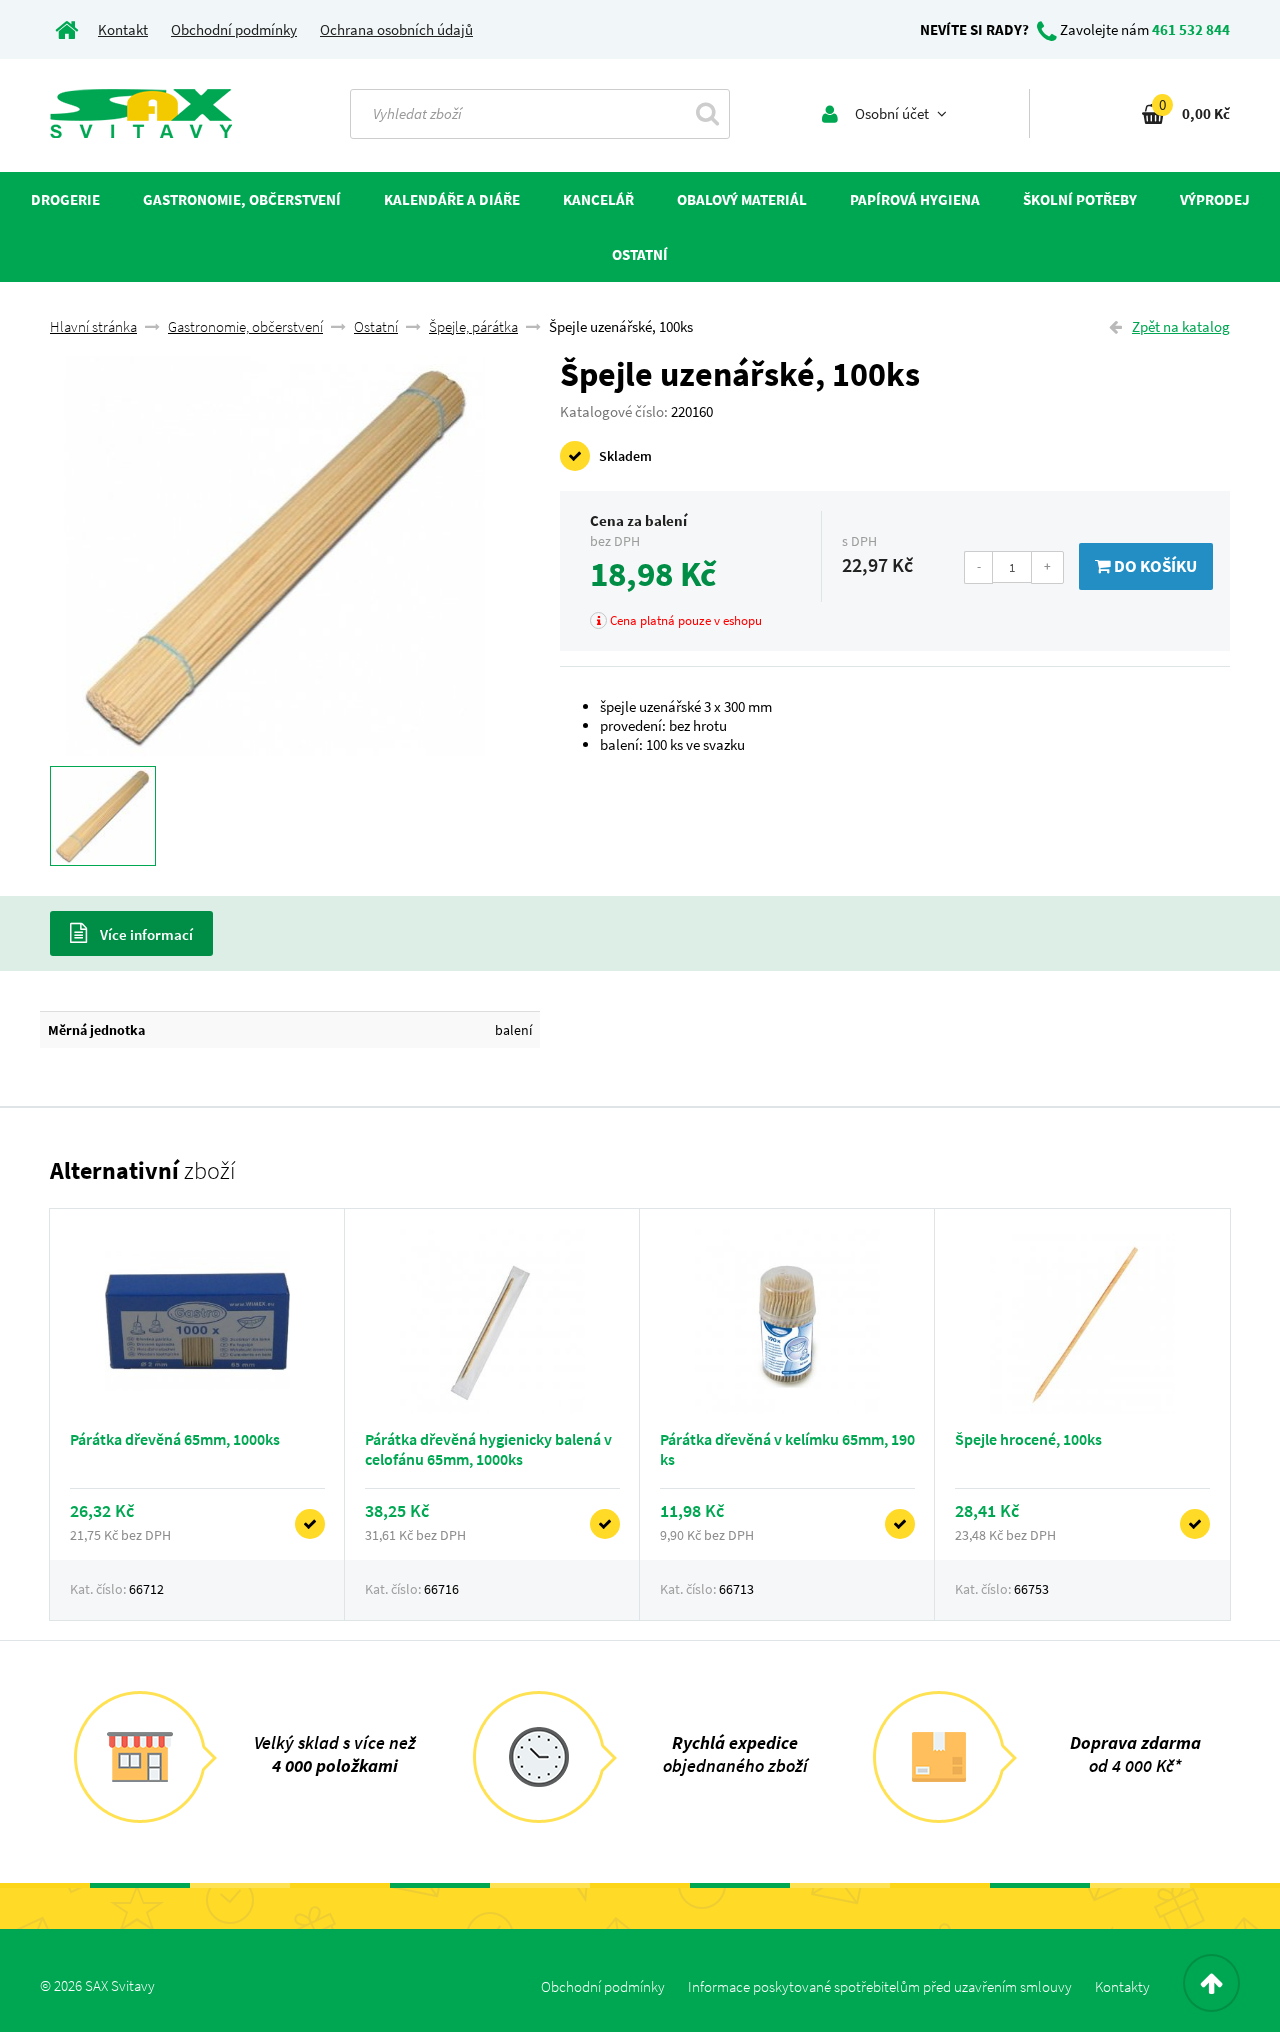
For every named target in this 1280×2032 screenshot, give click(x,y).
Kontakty (1122, 1986)
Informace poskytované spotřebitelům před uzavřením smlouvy (880, 1986)
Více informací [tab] (145, 934)
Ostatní (376, 326)
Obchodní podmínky (234, 29)
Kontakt (123, 29)
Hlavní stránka (93, 326)
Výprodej (1215, 199)
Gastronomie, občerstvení (245, 326)
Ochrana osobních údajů (396, 29)
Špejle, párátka (473, 326)
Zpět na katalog (1181, 326)
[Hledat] (707, 113)
